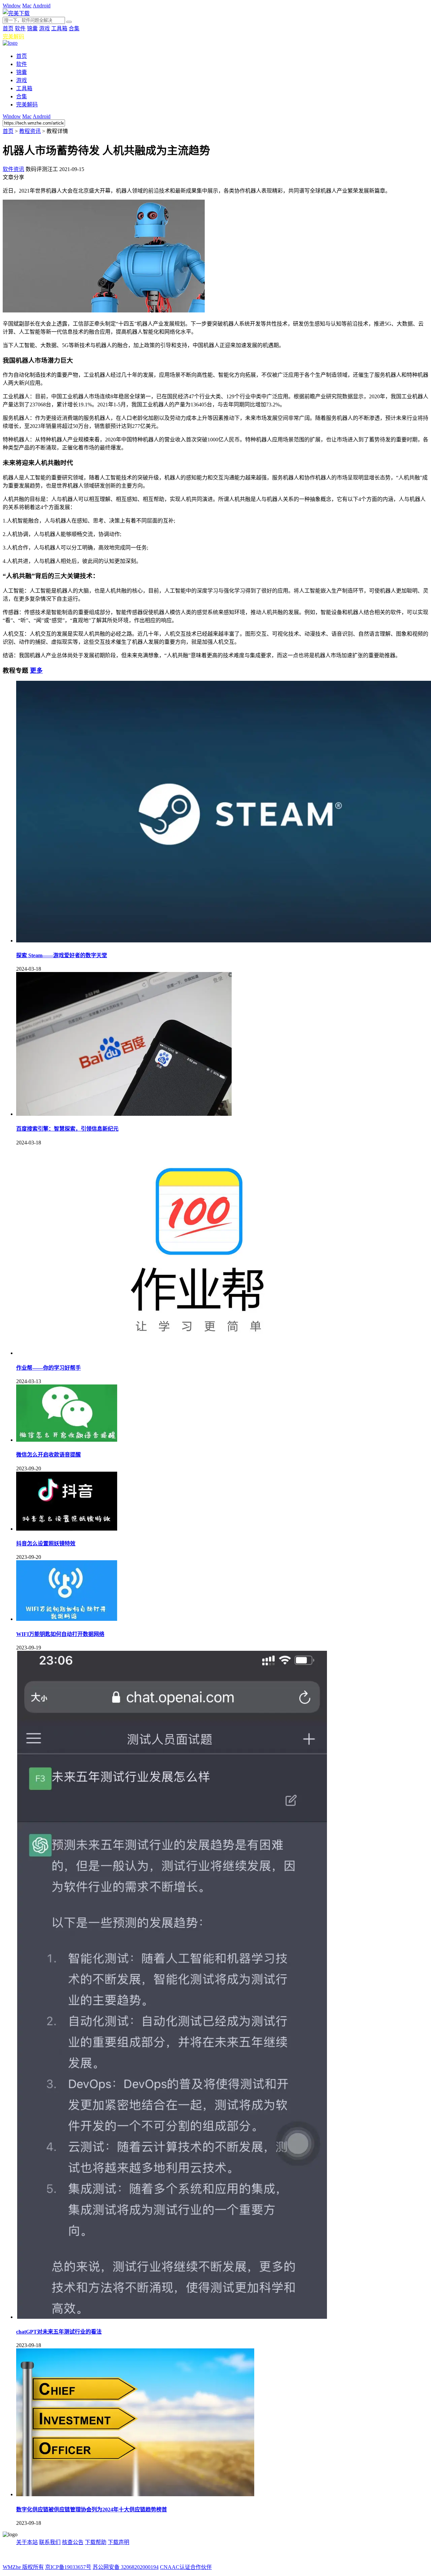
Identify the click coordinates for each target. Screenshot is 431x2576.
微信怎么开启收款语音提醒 (48, 1455)
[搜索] (69, 22)
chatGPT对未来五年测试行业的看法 (59, 2332)
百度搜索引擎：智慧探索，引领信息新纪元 (67, 1129)
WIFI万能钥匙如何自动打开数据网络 (60, 1634)
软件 (20, 28)
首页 (8, 28)
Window (12, 6)
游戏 (44, 28)
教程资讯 (30, 131)
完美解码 (13, 37)
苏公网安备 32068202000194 (126, 2567)
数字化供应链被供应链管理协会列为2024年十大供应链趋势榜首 (92, 2510)
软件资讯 (13, 169)
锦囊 (32, 28)
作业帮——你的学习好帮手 (48, 1368)
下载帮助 (96, 2542)
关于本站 (27, 2542)
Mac (27, 6)
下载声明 (119, 2542)
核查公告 (73, 2542)
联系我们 (50, 2542)
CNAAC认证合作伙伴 (186, 2567)
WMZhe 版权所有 (23, 2567)
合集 (74, 28)
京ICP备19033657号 (68, 2567)
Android (42, 6)
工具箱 (59, 28)
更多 (36, 671)
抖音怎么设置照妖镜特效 (46, 1544)
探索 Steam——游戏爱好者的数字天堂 (62, 955)
